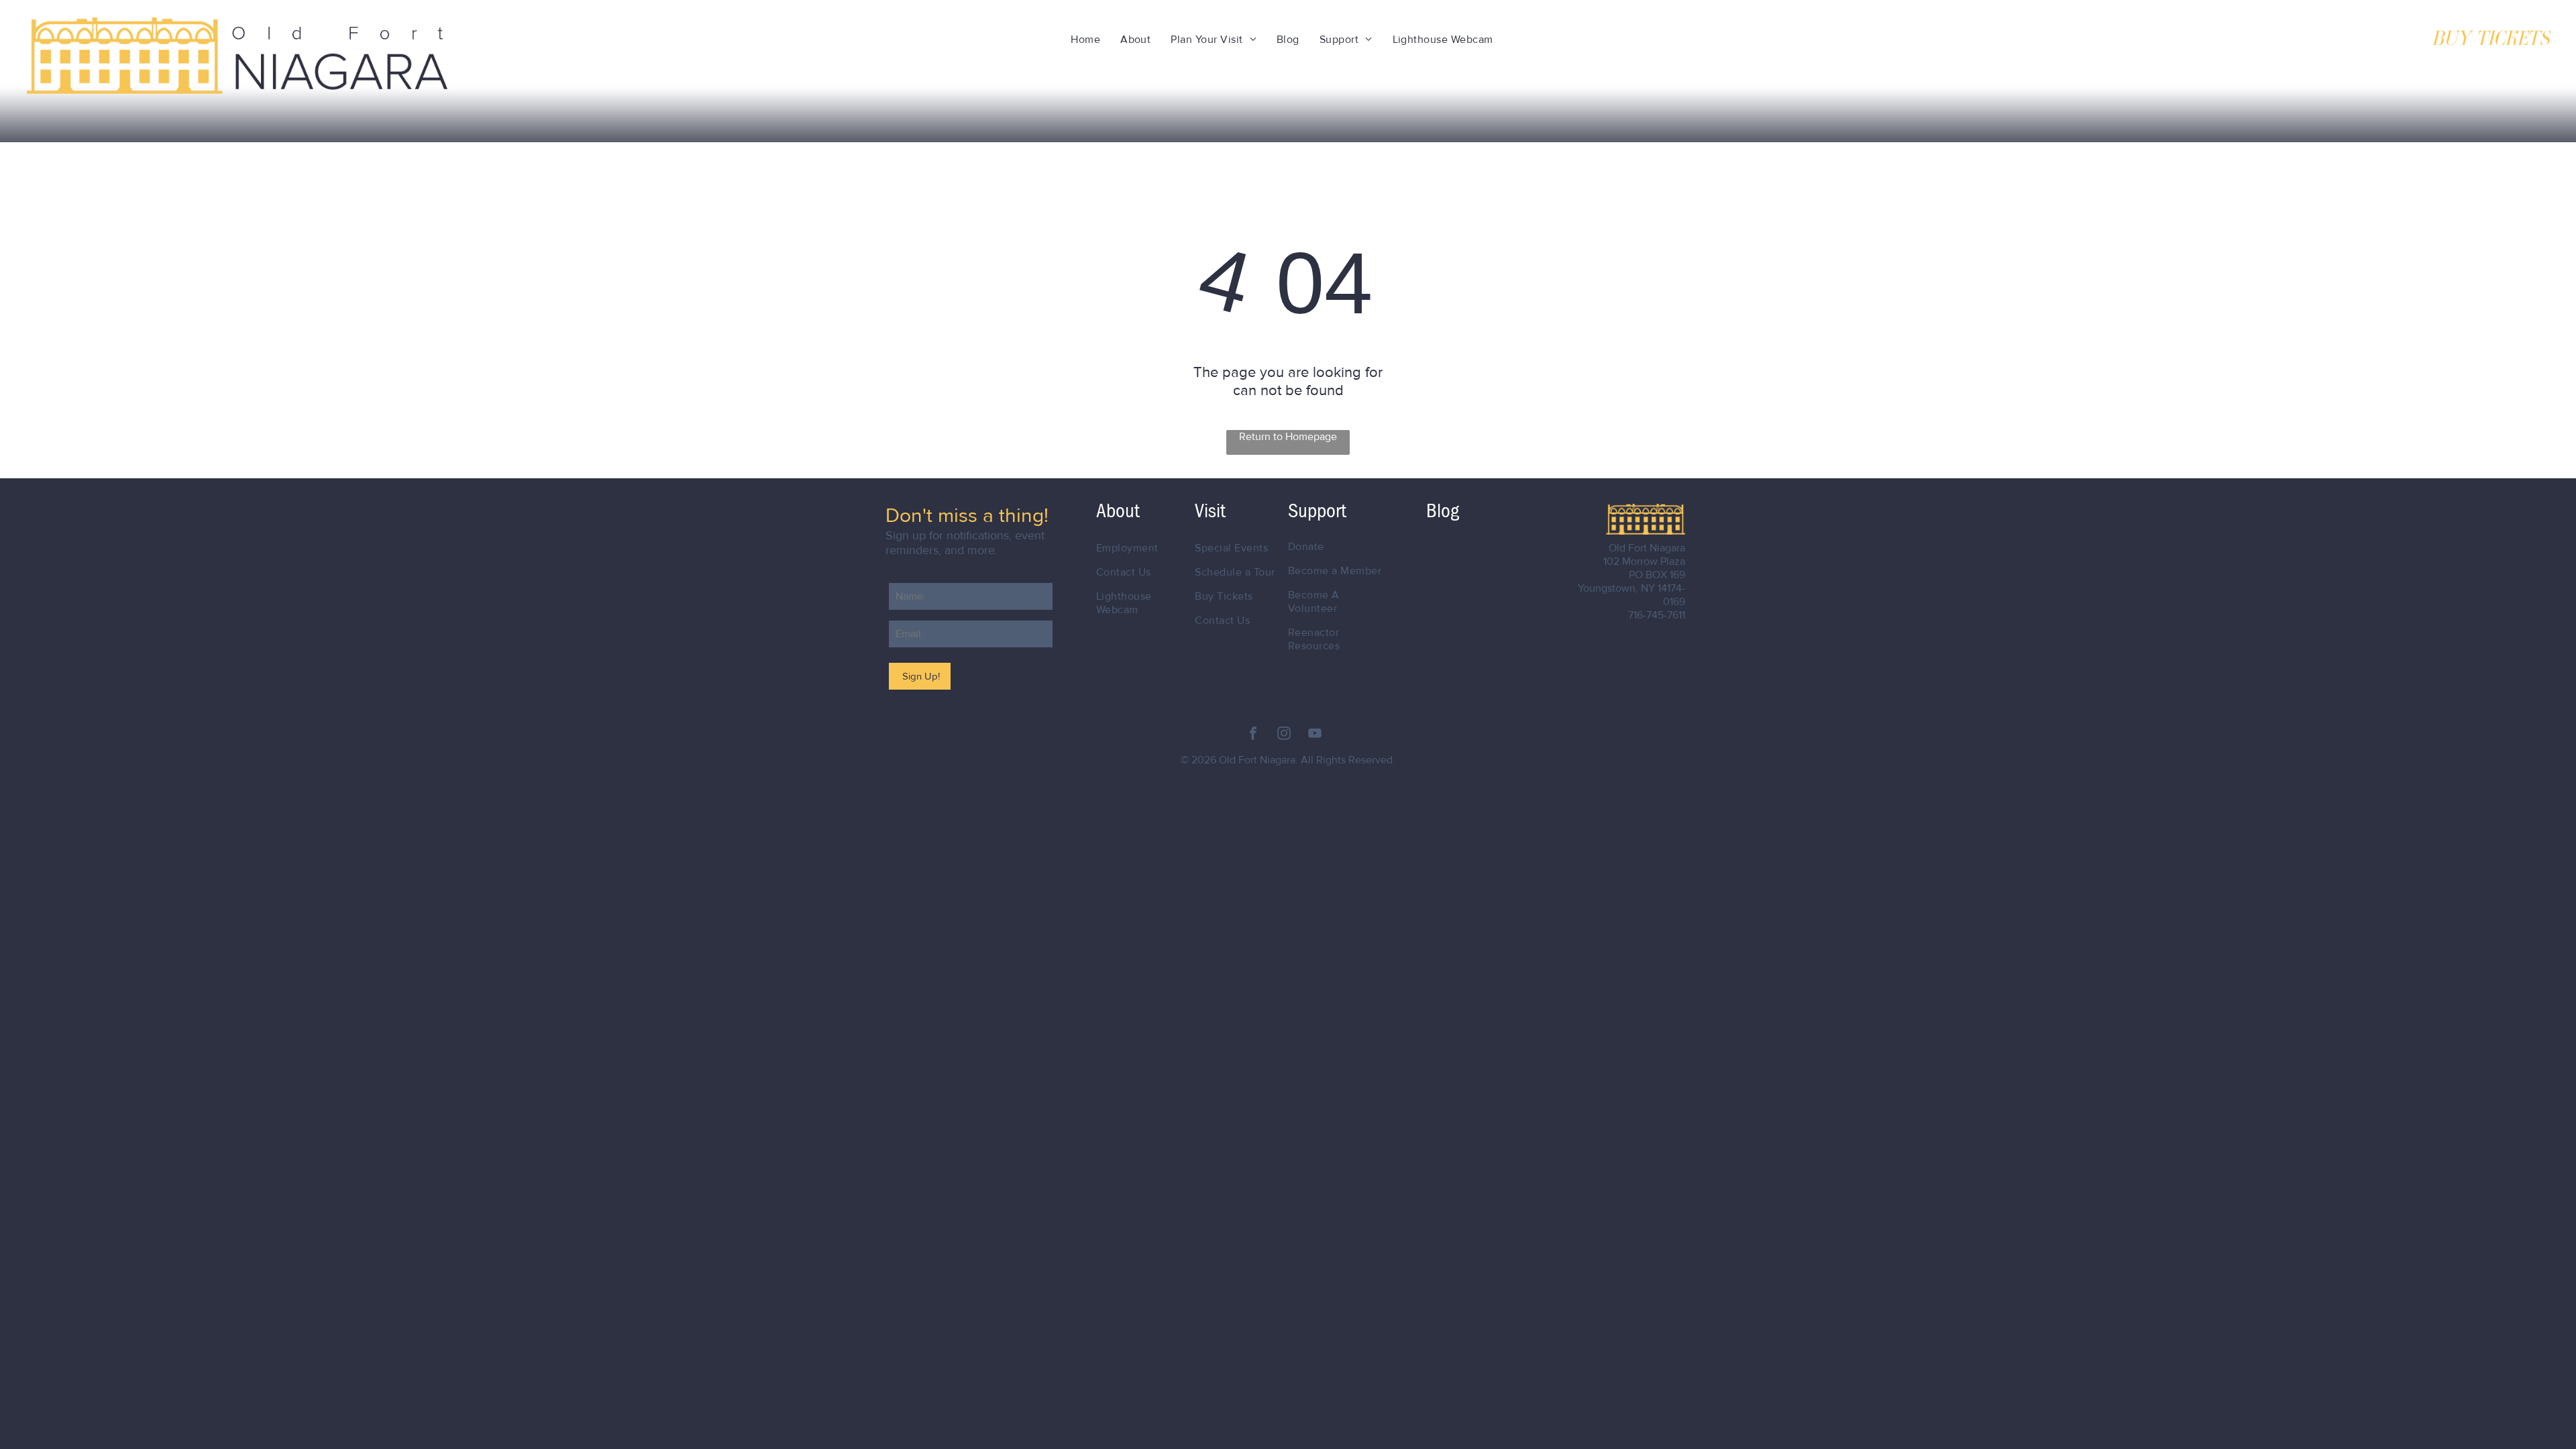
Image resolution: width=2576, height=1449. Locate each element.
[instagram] (1284, 735)
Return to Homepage (1288, 437)
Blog (1443, 511)
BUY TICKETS (2490, 38)
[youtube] (1315, 735)
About (1118, 511)
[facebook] (1253, 735)
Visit (1210, 511)
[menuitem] (1085, 40)
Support (1317, 511)
